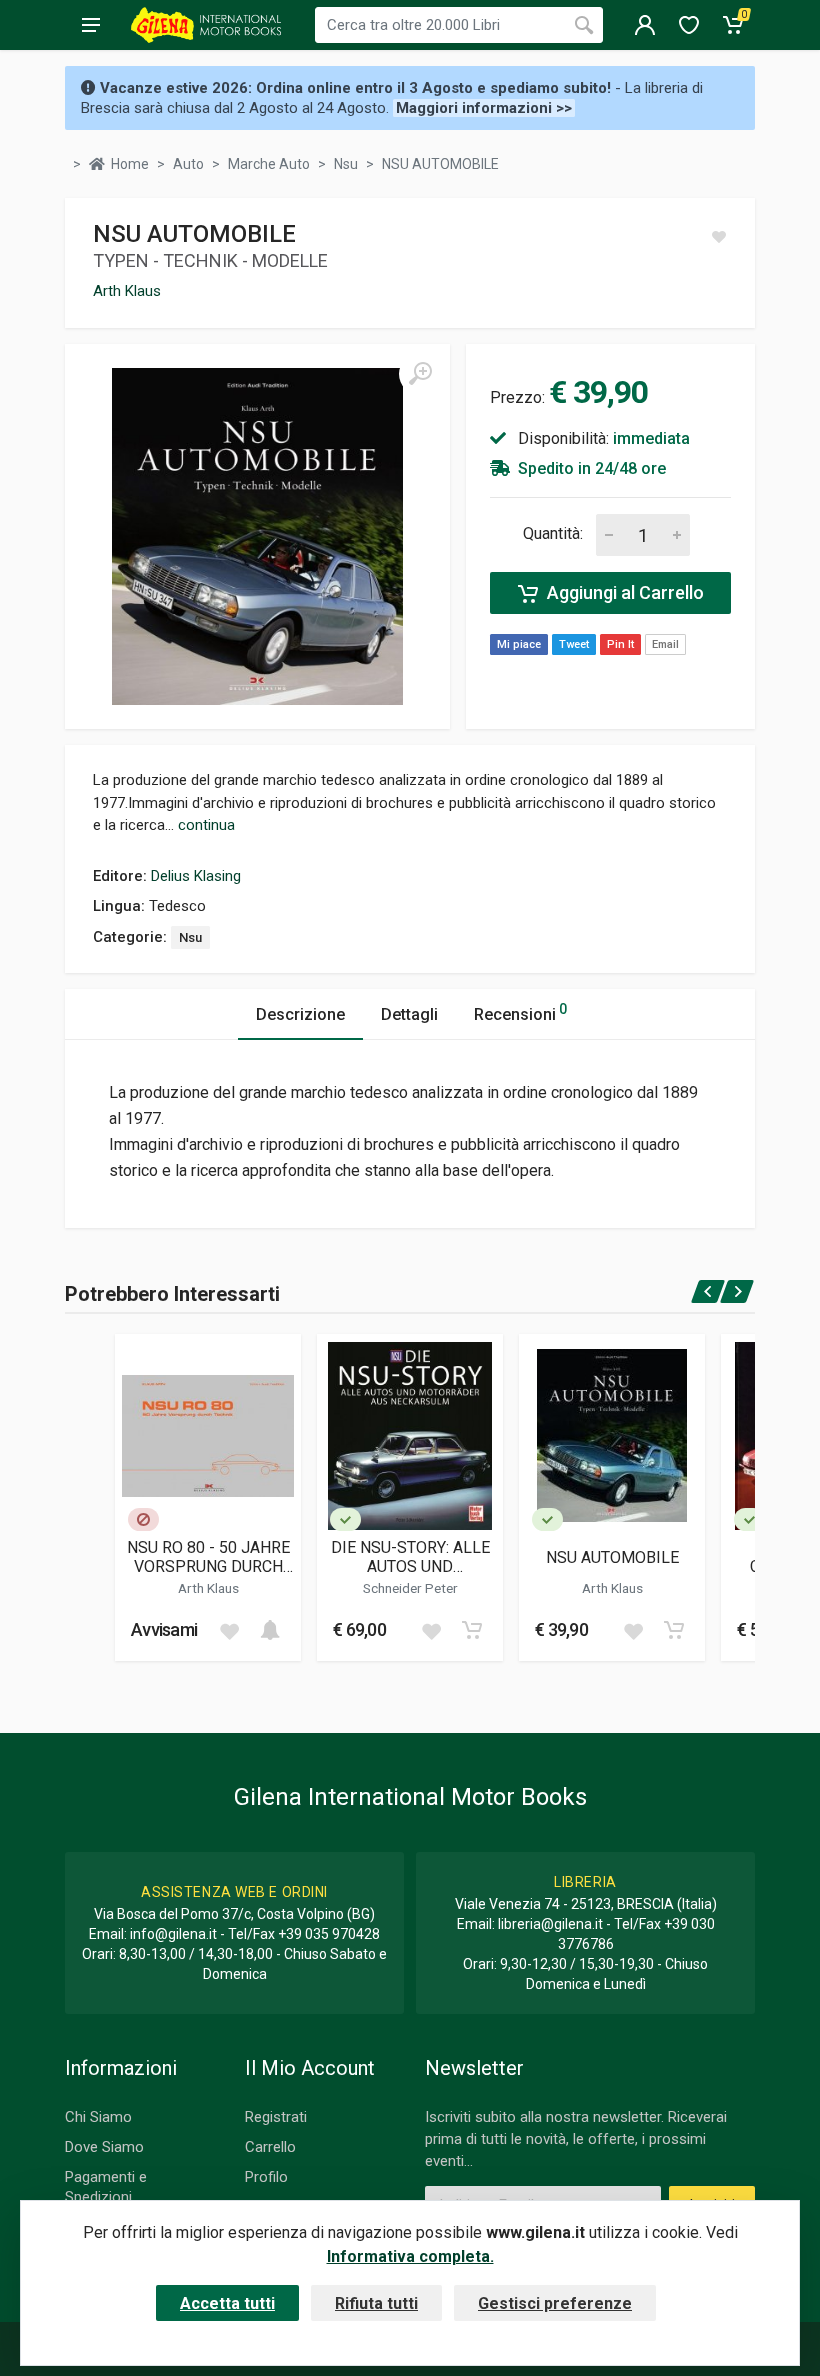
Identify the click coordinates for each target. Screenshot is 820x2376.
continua (206, 825)
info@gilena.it (173, 1934)
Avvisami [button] (164, 1629)
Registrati (276, 2117)
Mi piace (519, 644)
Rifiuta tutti (376, 2303)
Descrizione (300, 1014)
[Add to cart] (270, 1630)
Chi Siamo (98, 2117)
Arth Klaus (127, 291)
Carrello (270, 2147)
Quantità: (553, 533)
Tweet (574, 644)
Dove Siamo (104, 2147)
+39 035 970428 (329, 1934)
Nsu (190, 937)
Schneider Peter (410, 1588)
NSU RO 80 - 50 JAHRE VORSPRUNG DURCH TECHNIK (208, 1557)
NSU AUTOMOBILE (612, 1557)
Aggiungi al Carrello (623, 592)
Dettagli (409, 1014)
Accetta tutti (227, 2303)
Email (665, 644)
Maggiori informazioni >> (484, 108)
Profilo (266, 2177)
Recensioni (520, 1012)
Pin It (620, 644)
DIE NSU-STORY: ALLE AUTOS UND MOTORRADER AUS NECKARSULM (410, 1557)
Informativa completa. (410, 2256)
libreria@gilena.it (550, 1924)
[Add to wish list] (229, 1630)
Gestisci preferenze (555, 2303)
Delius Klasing (196, 876)
